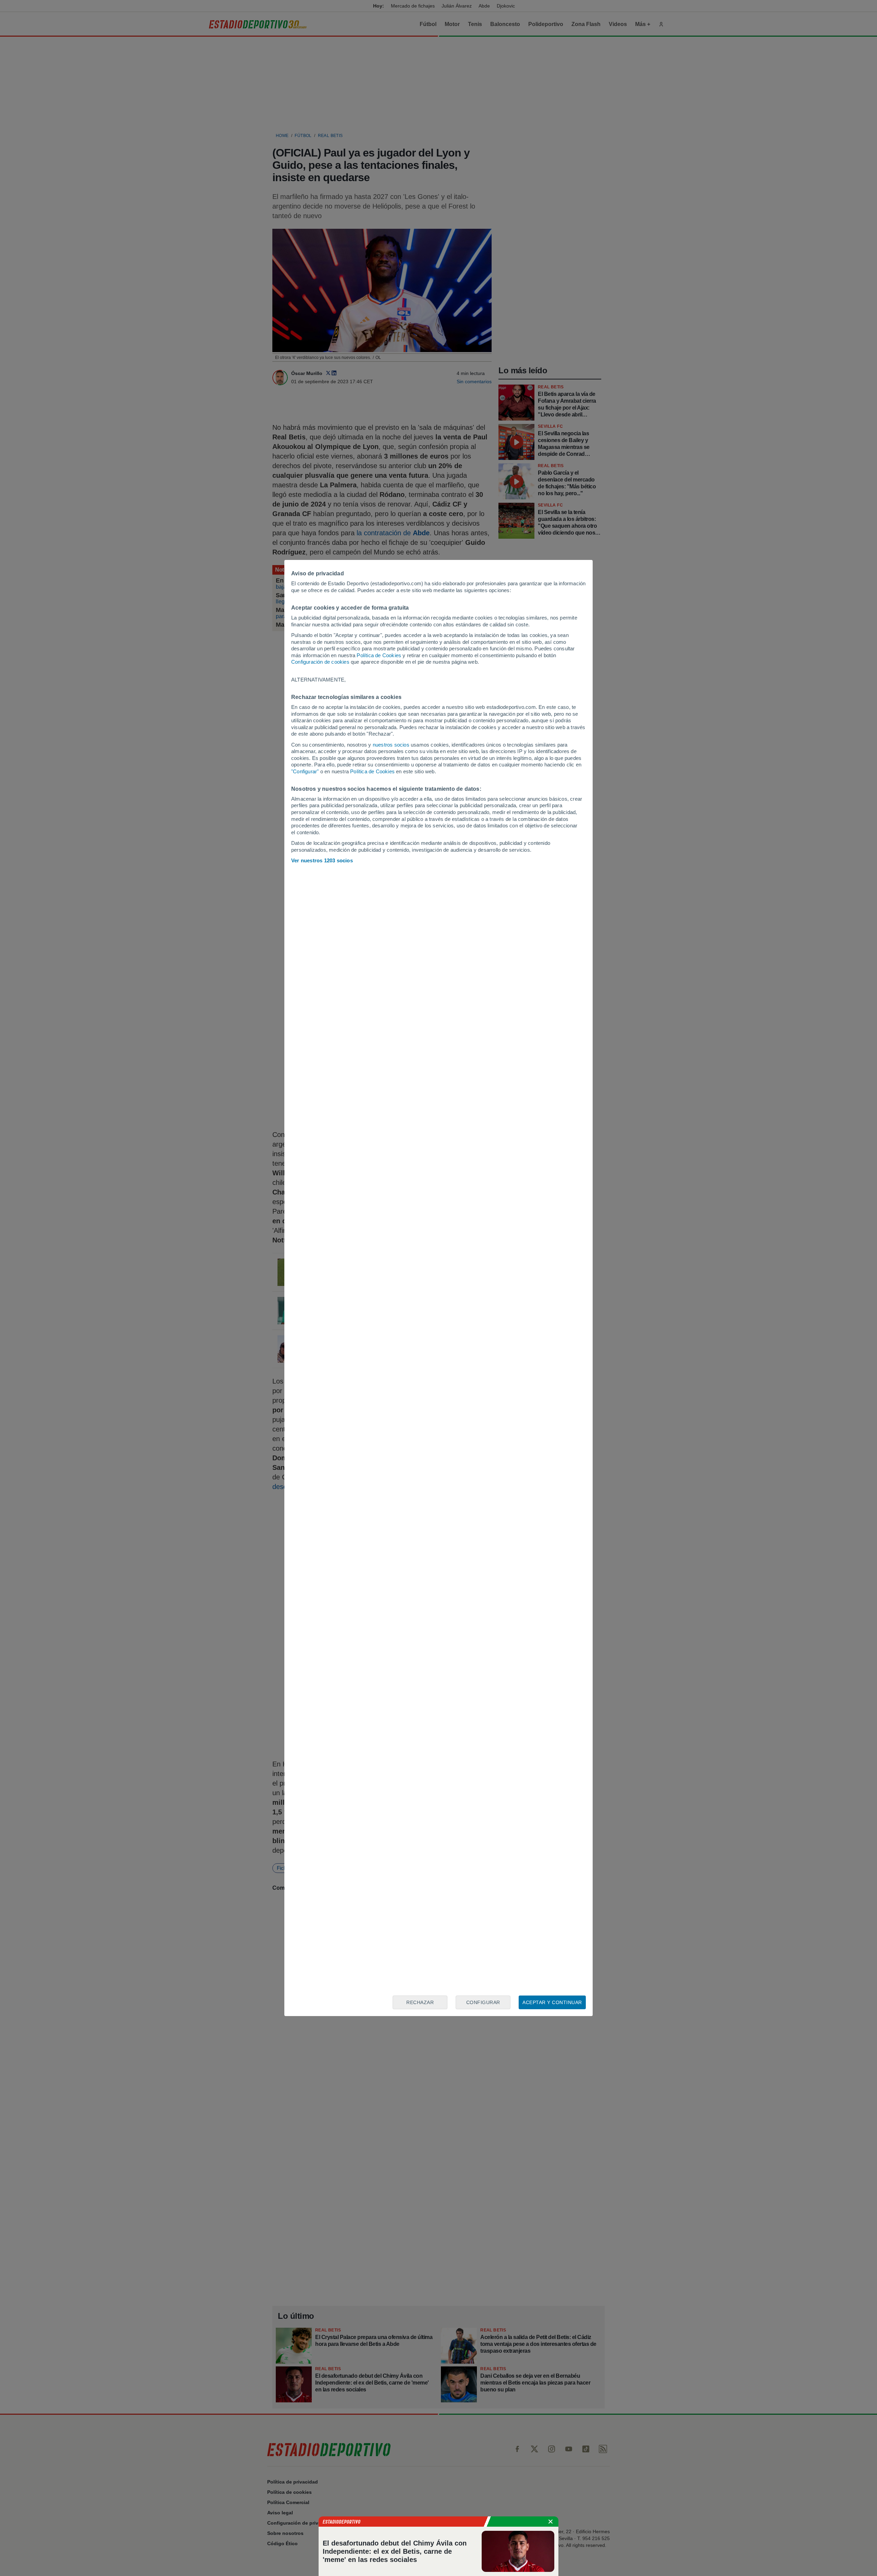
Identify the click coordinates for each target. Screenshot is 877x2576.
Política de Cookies (379, 655)
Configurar (483, 2002)
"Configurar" (305, 771)
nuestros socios (391, 745)
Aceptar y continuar (552, 2002)
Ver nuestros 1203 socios (322, 860)
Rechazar (420, 2002)
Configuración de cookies (320, 662)
